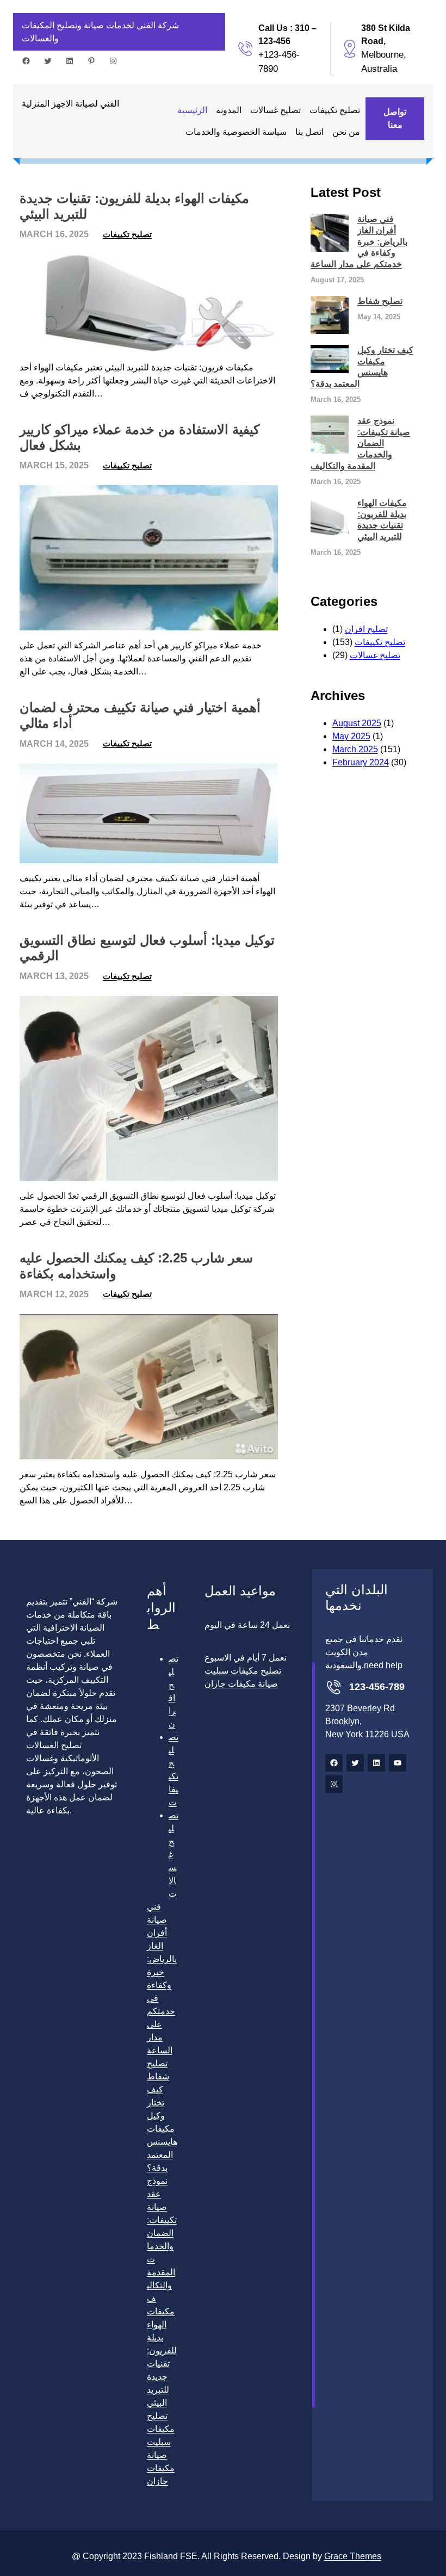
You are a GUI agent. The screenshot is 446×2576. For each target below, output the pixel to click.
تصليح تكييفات (127, 234)
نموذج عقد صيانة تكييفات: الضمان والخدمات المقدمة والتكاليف (360, 443)
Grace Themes (353, 2556)
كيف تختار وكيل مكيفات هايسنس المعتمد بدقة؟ (362, 367)
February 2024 (361, 762)
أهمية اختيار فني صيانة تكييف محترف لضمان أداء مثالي (140, 715)
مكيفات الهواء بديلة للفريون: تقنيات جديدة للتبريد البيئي (134, 206)
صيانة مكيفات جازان (161, 2468)
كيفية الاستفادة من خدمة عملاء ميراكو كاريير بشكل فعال (140, 437)
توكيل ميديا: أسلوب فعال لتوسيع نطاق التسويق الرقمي (147, 948)
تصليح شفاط (380, 301)
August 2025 (357, 723)
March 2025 (355, 749)
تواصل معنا (395, 118)
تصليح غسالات (375, 655)
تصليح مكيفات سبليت (161, 2429)
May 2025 (351, 736)
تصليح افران (366, 629)
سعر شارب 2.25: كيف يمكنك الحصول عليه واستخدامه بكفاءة (136, 1266)
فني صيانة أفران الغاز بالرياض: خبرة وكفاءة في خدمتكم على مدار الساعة (359, 242)
